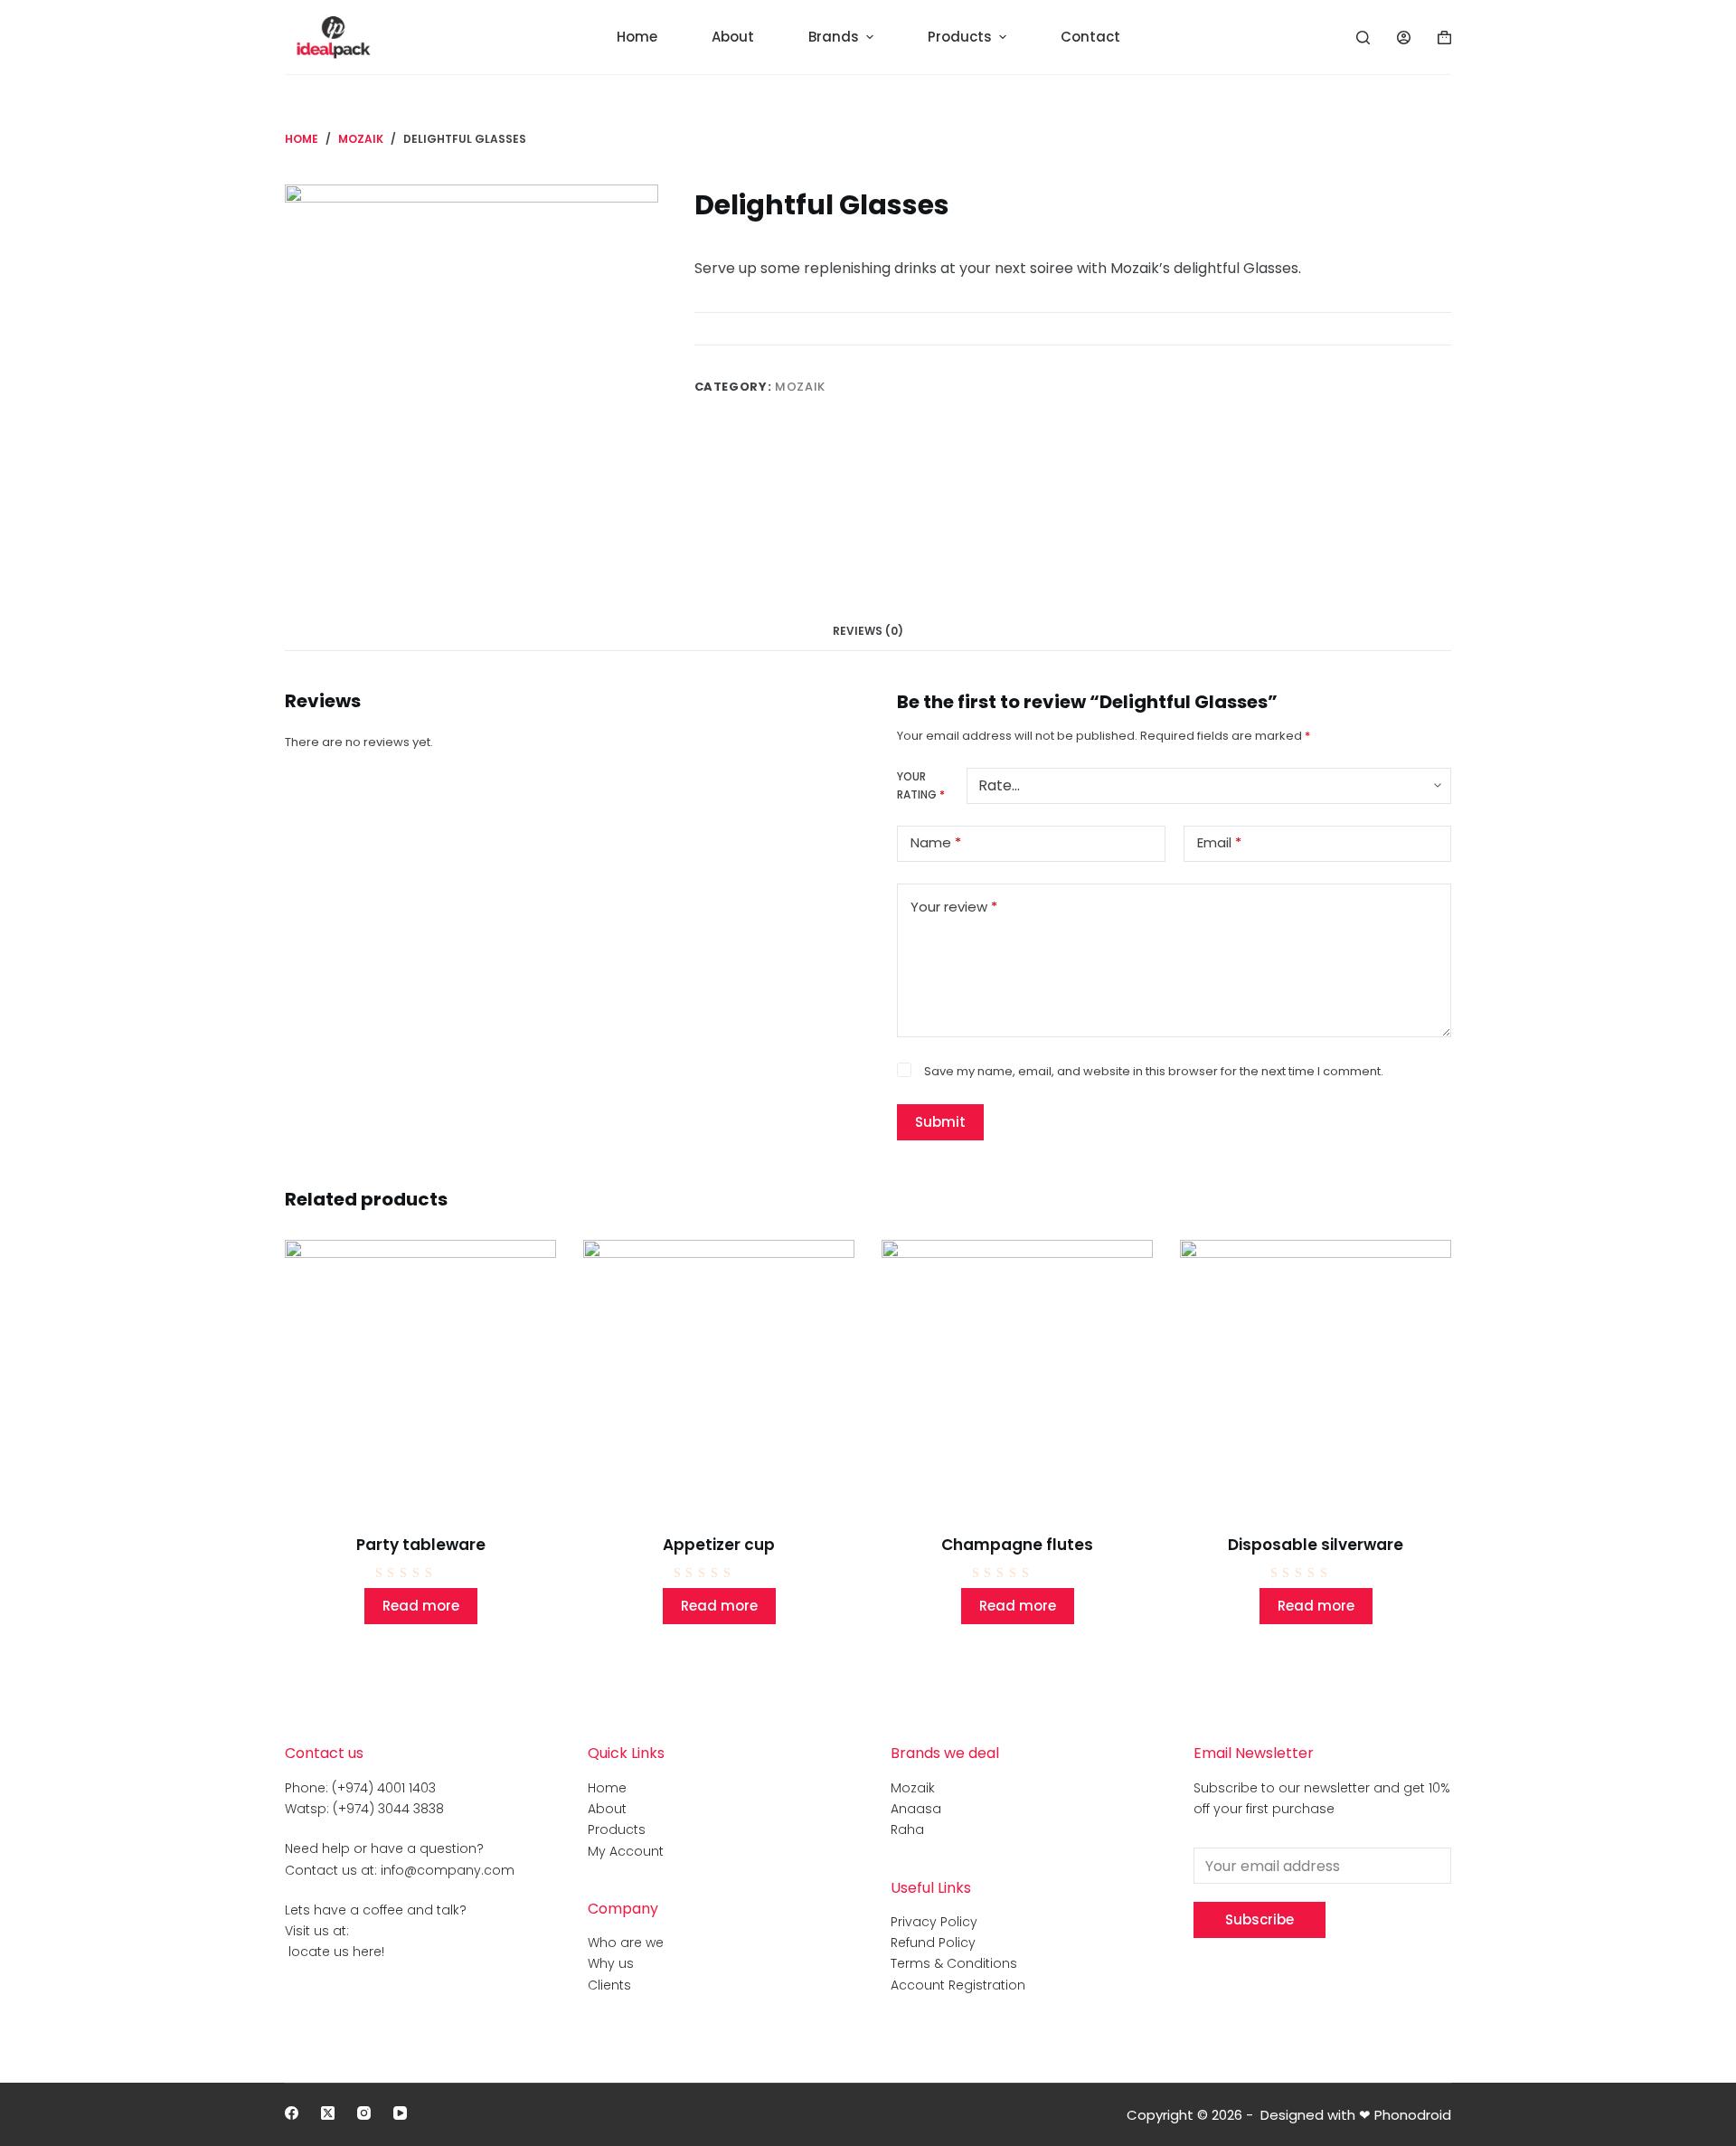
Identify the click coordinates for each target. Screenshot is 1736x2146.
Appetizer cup (719, 1545)
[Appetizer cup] (719, 1376)
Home (607, 1788)
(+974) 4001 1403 (384, 1788)
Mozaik (800, 387)
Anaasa (916, 1809)
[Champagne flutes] (1017, 1376)
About (607, 1809)
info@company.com (448, 1870)
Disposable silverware (1316, 1545)
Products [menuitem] (960, 37)
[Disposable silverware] (1316, 1376)
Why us (611, 1963)
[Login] (1404, 38)
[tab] (868, 631)
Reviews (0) (868, 631)
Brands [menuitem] (834, 37)
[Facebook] (292, 2113)
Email (1219, 842)
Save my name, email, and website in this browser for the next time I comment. (1154, 1071)
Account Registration (958, 1985)
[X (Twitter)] (328, 2113)
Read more (421, 1606)
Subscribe (1260, 1919)
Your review (954, 907)
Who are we (626, 1943)
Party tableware (421, 1545)
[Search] (1363, 38)
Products (617, 1829)
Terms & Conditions (954, 1963)
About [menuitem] (733, 37)
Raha (907, 1829)
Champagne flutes (1017, 1545)
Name (936, 842)
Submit (940, 1122)
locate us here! (335, 1952)
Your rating (921, 785)
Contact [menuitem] (1090, 37)
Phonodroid (1413, 2115)
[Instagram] (364, 2113)
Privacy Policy (934, 1922)
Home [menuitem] (637, 37)
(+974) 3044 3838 (388, 1809)
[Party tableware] (420, 1376)
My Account (626, 1851)
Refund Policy (933, 1943)
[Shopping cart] (1444, 38)
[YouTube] (400, 2113)
